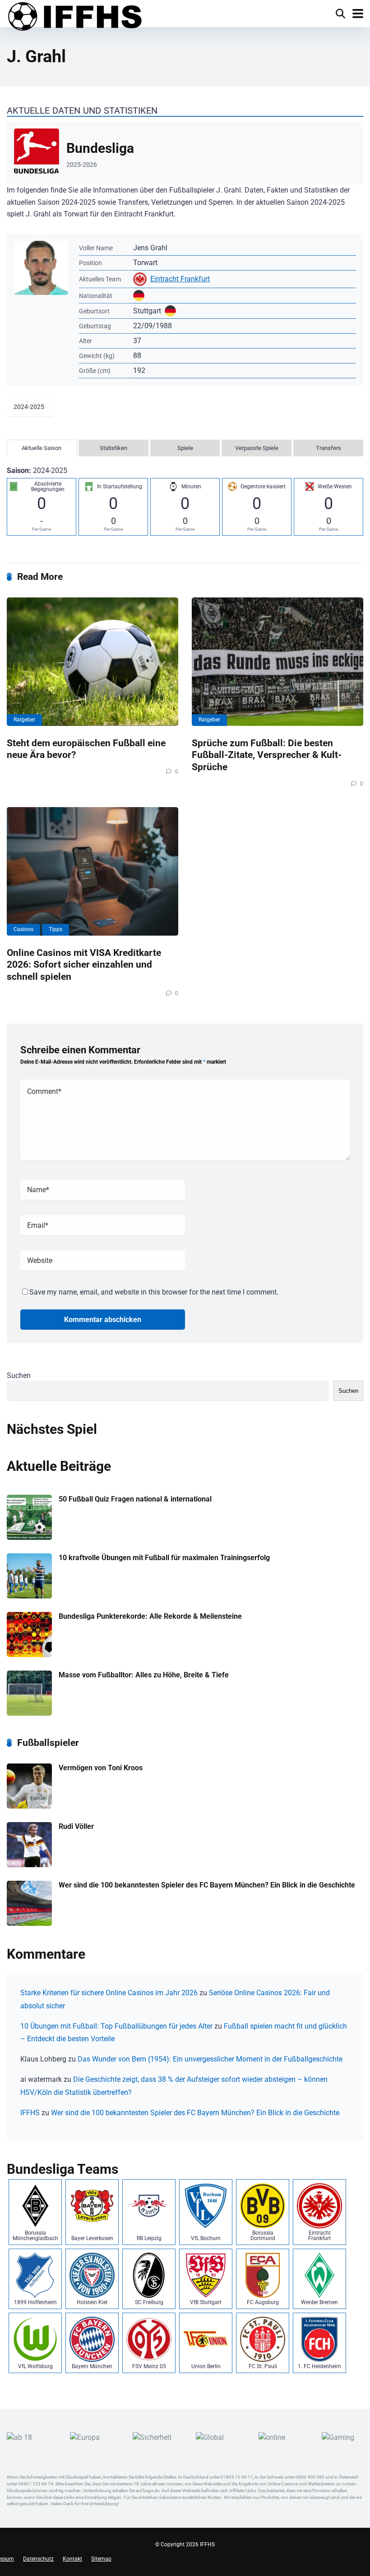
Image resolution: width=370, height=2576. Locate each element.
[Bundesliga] (185, 153)
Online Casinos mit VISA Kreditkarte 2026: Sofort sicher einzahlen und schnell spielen (84, 964)
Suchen (19, 1375)
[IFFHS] (74, 17)
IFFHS (30, 2113)
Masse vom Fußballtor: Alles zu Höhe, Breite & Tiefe (144, 1675)
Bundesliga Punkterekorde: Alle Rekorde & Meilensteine (150, 1616)
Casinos (23, 929)
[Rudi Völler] (29, 1865)
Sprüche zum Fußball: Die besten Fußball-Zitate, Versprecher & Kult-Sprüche (267, 755)
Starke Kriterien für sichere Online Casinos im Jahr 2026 (109, 1993)
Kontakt (72, 2559)
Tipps (55, 929)
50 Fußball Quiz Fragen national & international (135, 1499)
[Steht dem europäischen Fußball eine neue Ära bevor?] (92, 662)
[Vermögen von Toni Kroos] (29, 1806)
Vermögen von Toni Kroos (101, 1768)
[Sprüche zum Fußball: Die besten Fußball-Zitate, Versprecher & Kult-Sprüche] (277, 662)
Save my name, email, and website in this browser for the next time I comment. (154, 1292)
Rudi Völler (76, 1826)
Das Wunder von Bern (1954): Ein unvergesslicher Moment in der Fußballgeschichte (210, 2059)
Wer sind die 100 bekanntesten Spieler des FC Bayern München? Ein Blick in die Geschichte (207, 1885)
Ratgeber (24, 720)
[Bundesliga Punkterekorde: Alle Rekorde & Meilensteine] (29, 1655)
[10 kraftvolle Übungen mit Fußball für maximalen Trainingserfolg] (29, 1596)
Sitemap (101, 2559)
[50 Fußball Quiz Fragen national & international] (29, 1537)
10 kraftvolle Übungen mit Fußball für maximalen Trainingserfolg (164, 1558)
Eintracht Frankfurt (180, 279)
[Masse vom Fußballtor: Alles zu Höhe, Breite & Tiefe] (29, 1713)
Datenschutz (38, 2559)
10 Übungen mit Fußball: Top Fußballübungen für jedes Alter (116, 2026)
